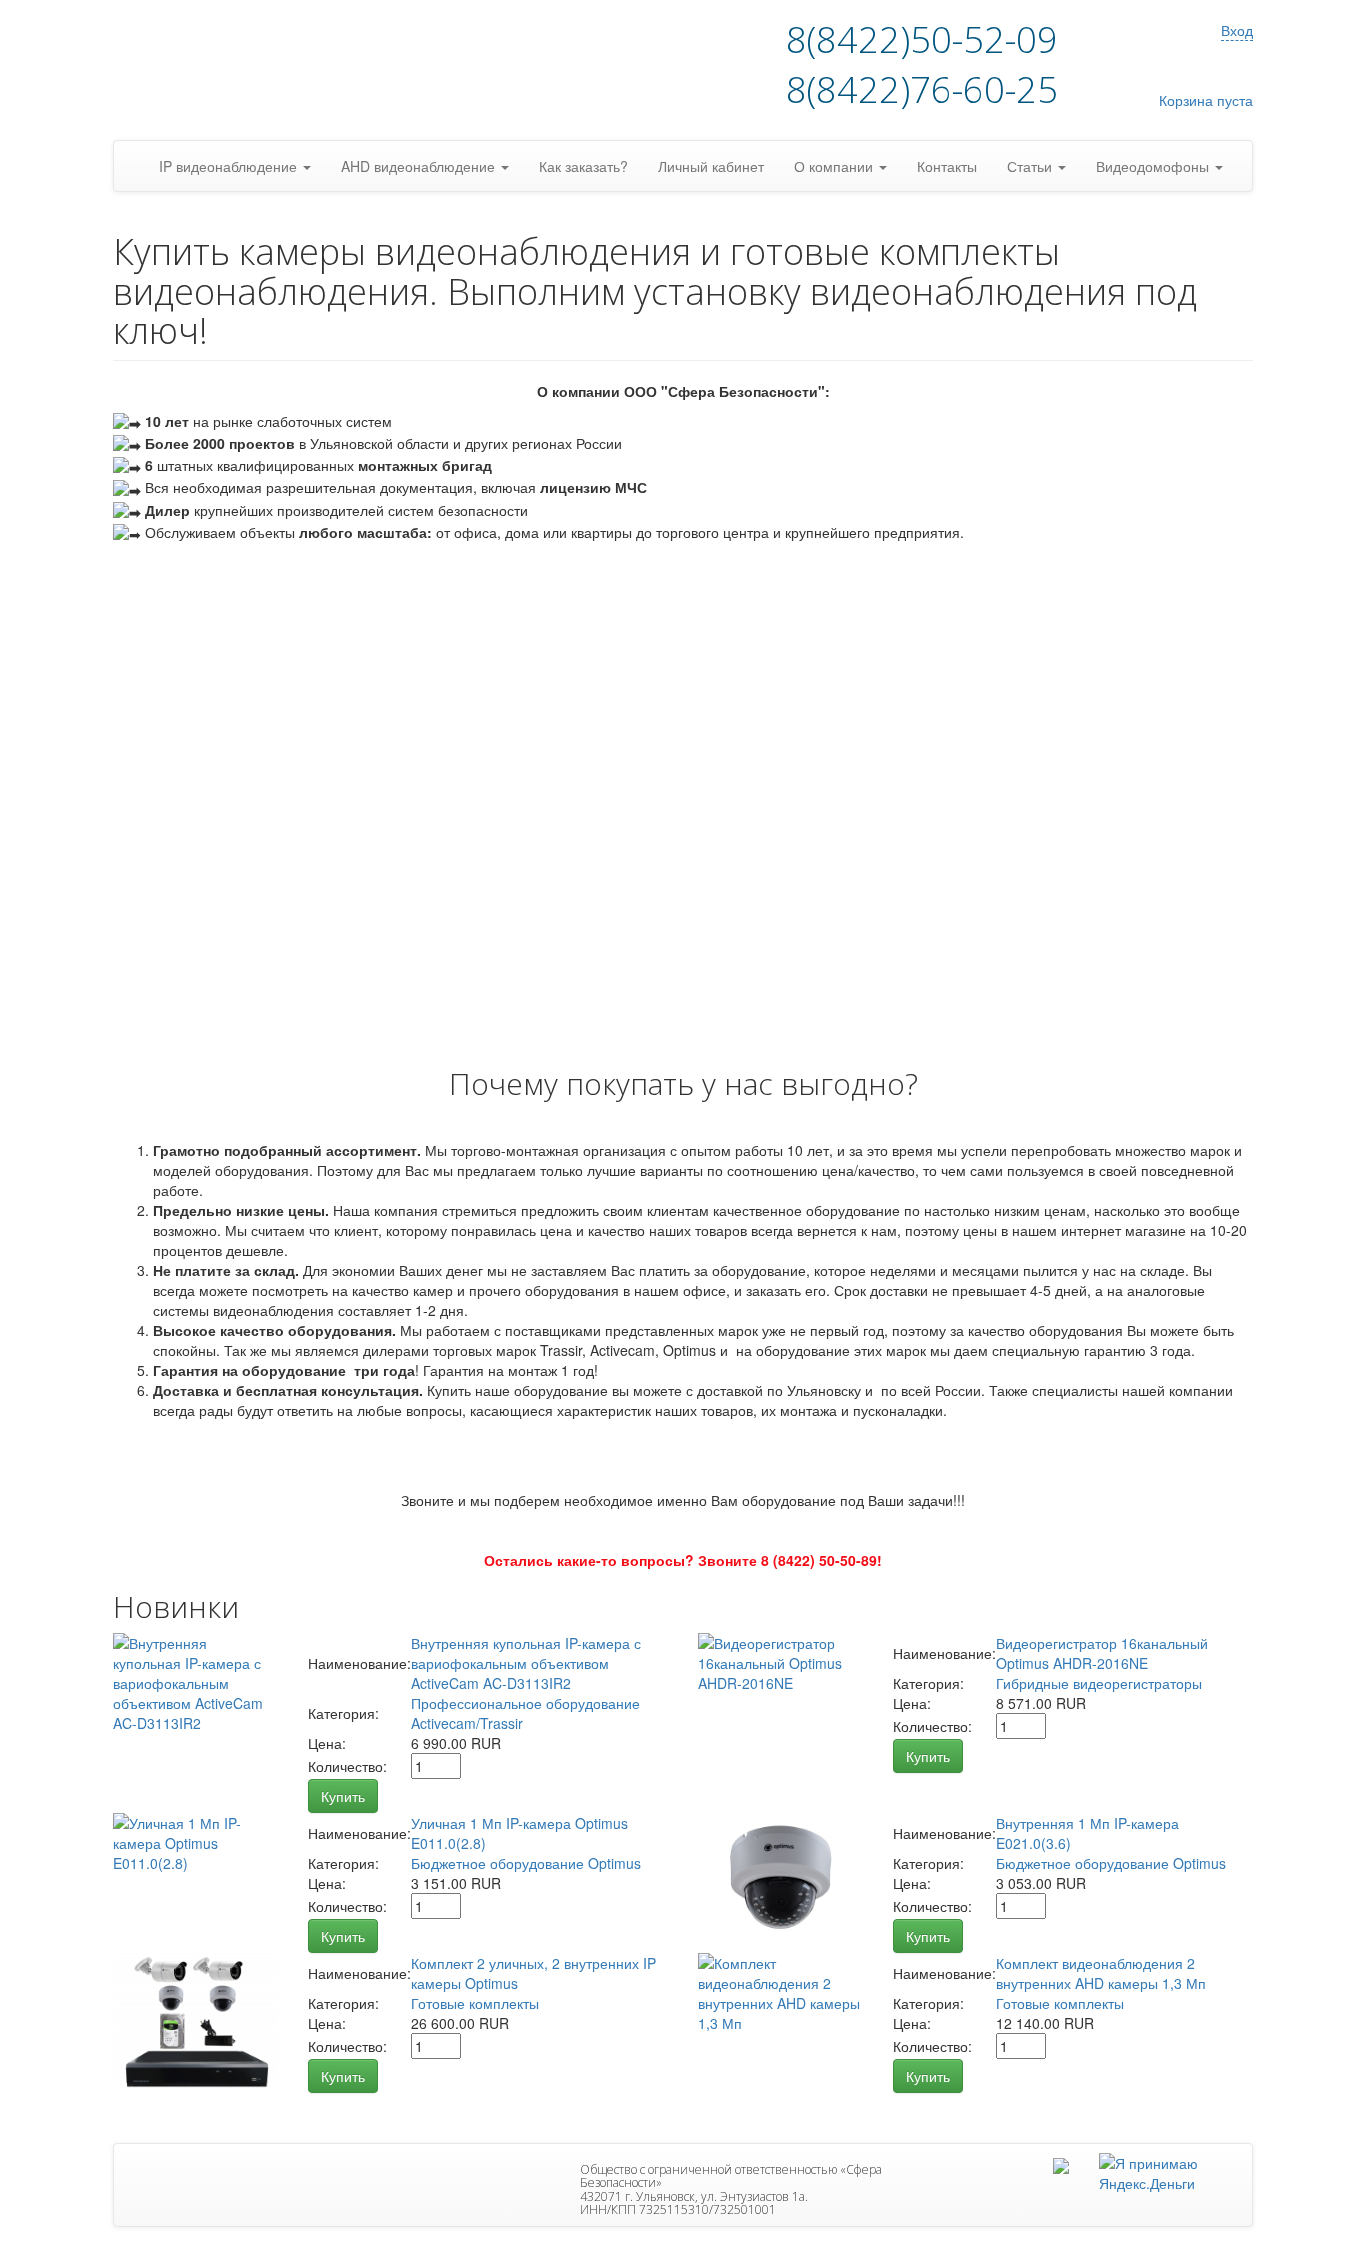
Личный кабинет (711, 166)
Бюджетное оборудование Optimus (526, 1863)
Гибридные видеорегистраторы (1099, 1683)
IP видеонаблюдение (230, 166)
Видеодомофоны (1154, 166)
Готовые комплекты (475, 2003)
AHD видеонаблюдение (420, 166)
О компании (835, 166)
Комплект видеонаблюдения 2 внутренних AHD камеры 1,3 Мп (1101, 1973)
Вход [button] (1237, 30)
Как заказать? (583, 166)
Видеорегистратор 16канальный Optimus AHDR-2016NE (1102, 1653)
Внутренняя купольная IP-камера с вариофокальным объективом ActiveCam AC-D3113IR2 (526, 1663)
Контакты (947, 166)
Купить (343, 1796)
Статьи (1031, 166)
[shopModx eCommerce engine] (238, 70)
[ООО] (1061, 2163)
